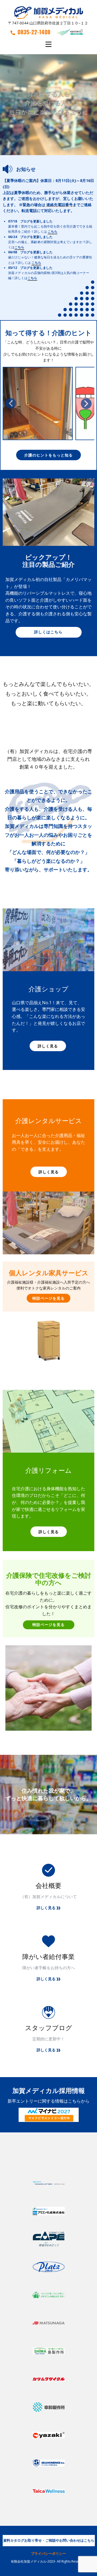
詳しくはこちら (48, 632)
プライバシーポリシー (48, 2553)
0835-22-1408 (34, 32)
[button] (11, 403)
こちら (53, 231)
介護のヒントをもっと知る (48, 455)
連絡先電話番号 (60, 205)
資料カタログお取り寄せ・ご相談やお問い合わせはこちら (49, 2540)
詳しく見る (48, 1046)
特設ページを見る (48, 1298)
